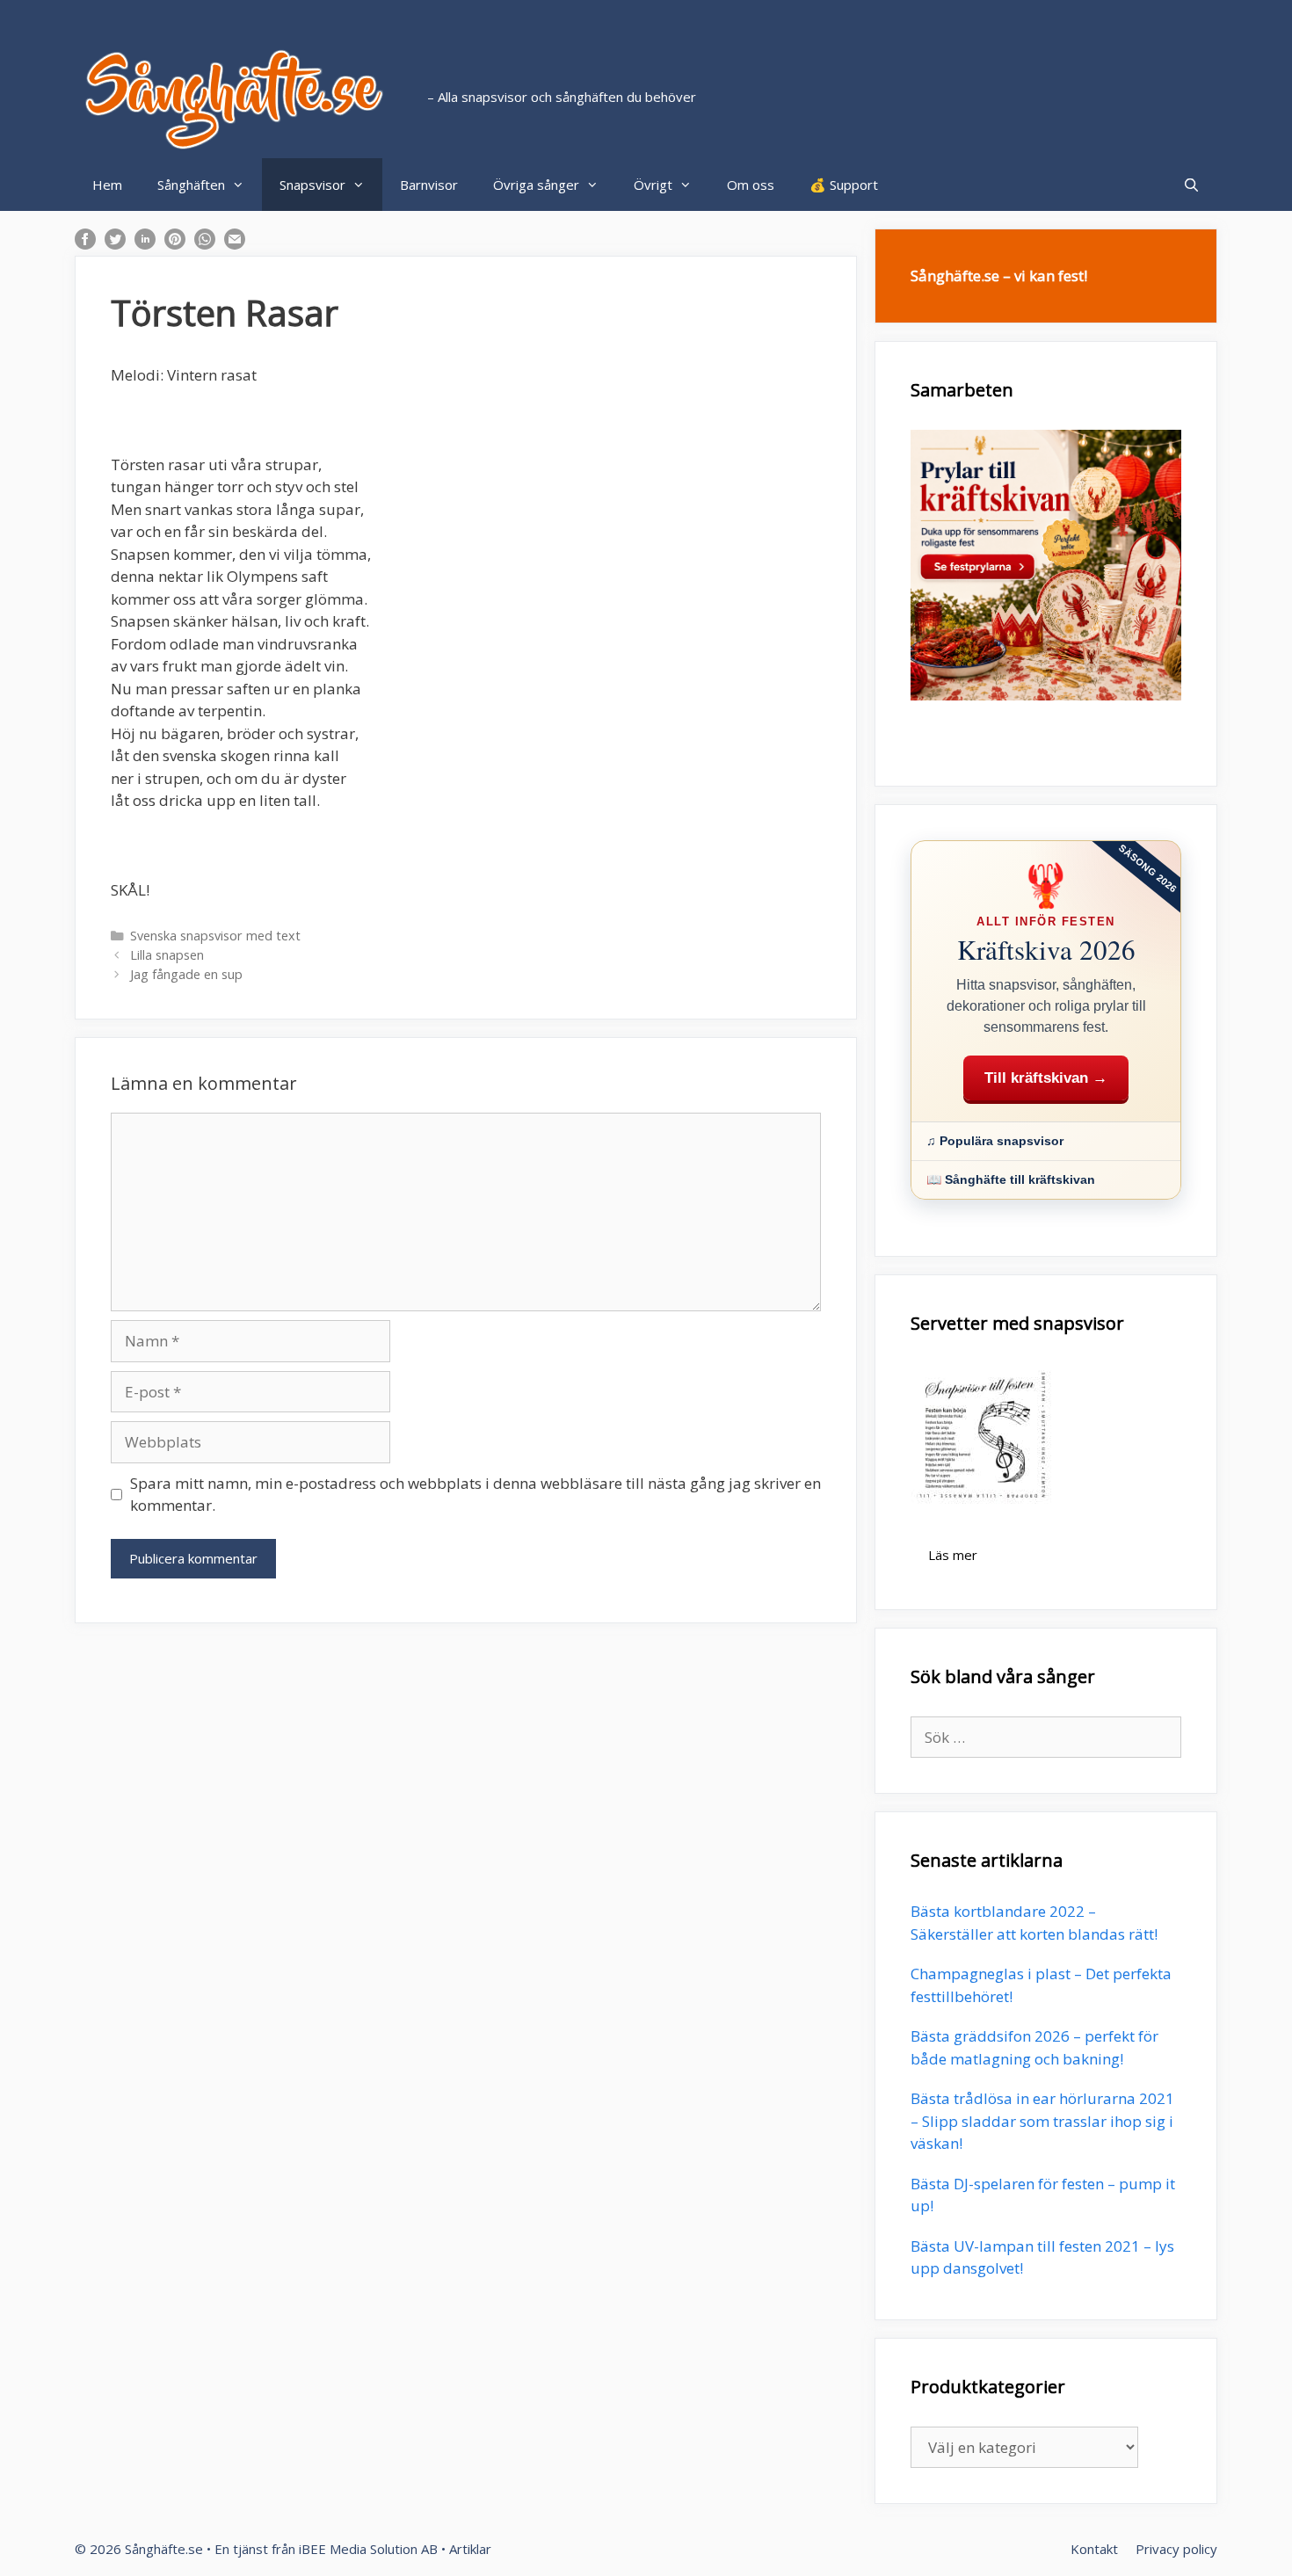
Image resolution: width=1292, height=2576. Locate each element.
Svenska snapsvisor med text (215, 936)
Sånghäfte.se (164, 2549)
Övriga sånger (536, 185)
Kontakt (1094, 2549)
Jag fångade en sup (186, 974)
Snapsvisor (312, 185)
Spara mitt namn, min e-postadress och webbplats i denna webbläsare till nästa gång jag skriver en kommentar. (475, 1495)
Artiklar (470, 2549)
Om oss (751, 185)
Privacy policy (1176, 2549)
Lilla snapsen (167, 955)
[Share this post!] (85, 244)
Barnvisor (429, 185)
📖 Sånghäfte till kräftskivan (1011, 1179)
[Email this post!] (235, 244)
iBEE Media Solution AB (368, 2549)
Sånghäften (191, 185)
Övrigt (653, 185)
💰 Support (844, 185)
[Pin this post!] (175, 244)
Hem (107, 185)
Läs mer (953, 1555)
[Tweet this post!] (115, 244)
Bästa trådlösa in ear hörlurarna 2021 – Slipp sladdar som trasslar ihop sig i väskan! (1042, 2121)
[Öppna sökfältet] (1191, 185)
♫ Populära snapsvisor (995, 1141)
